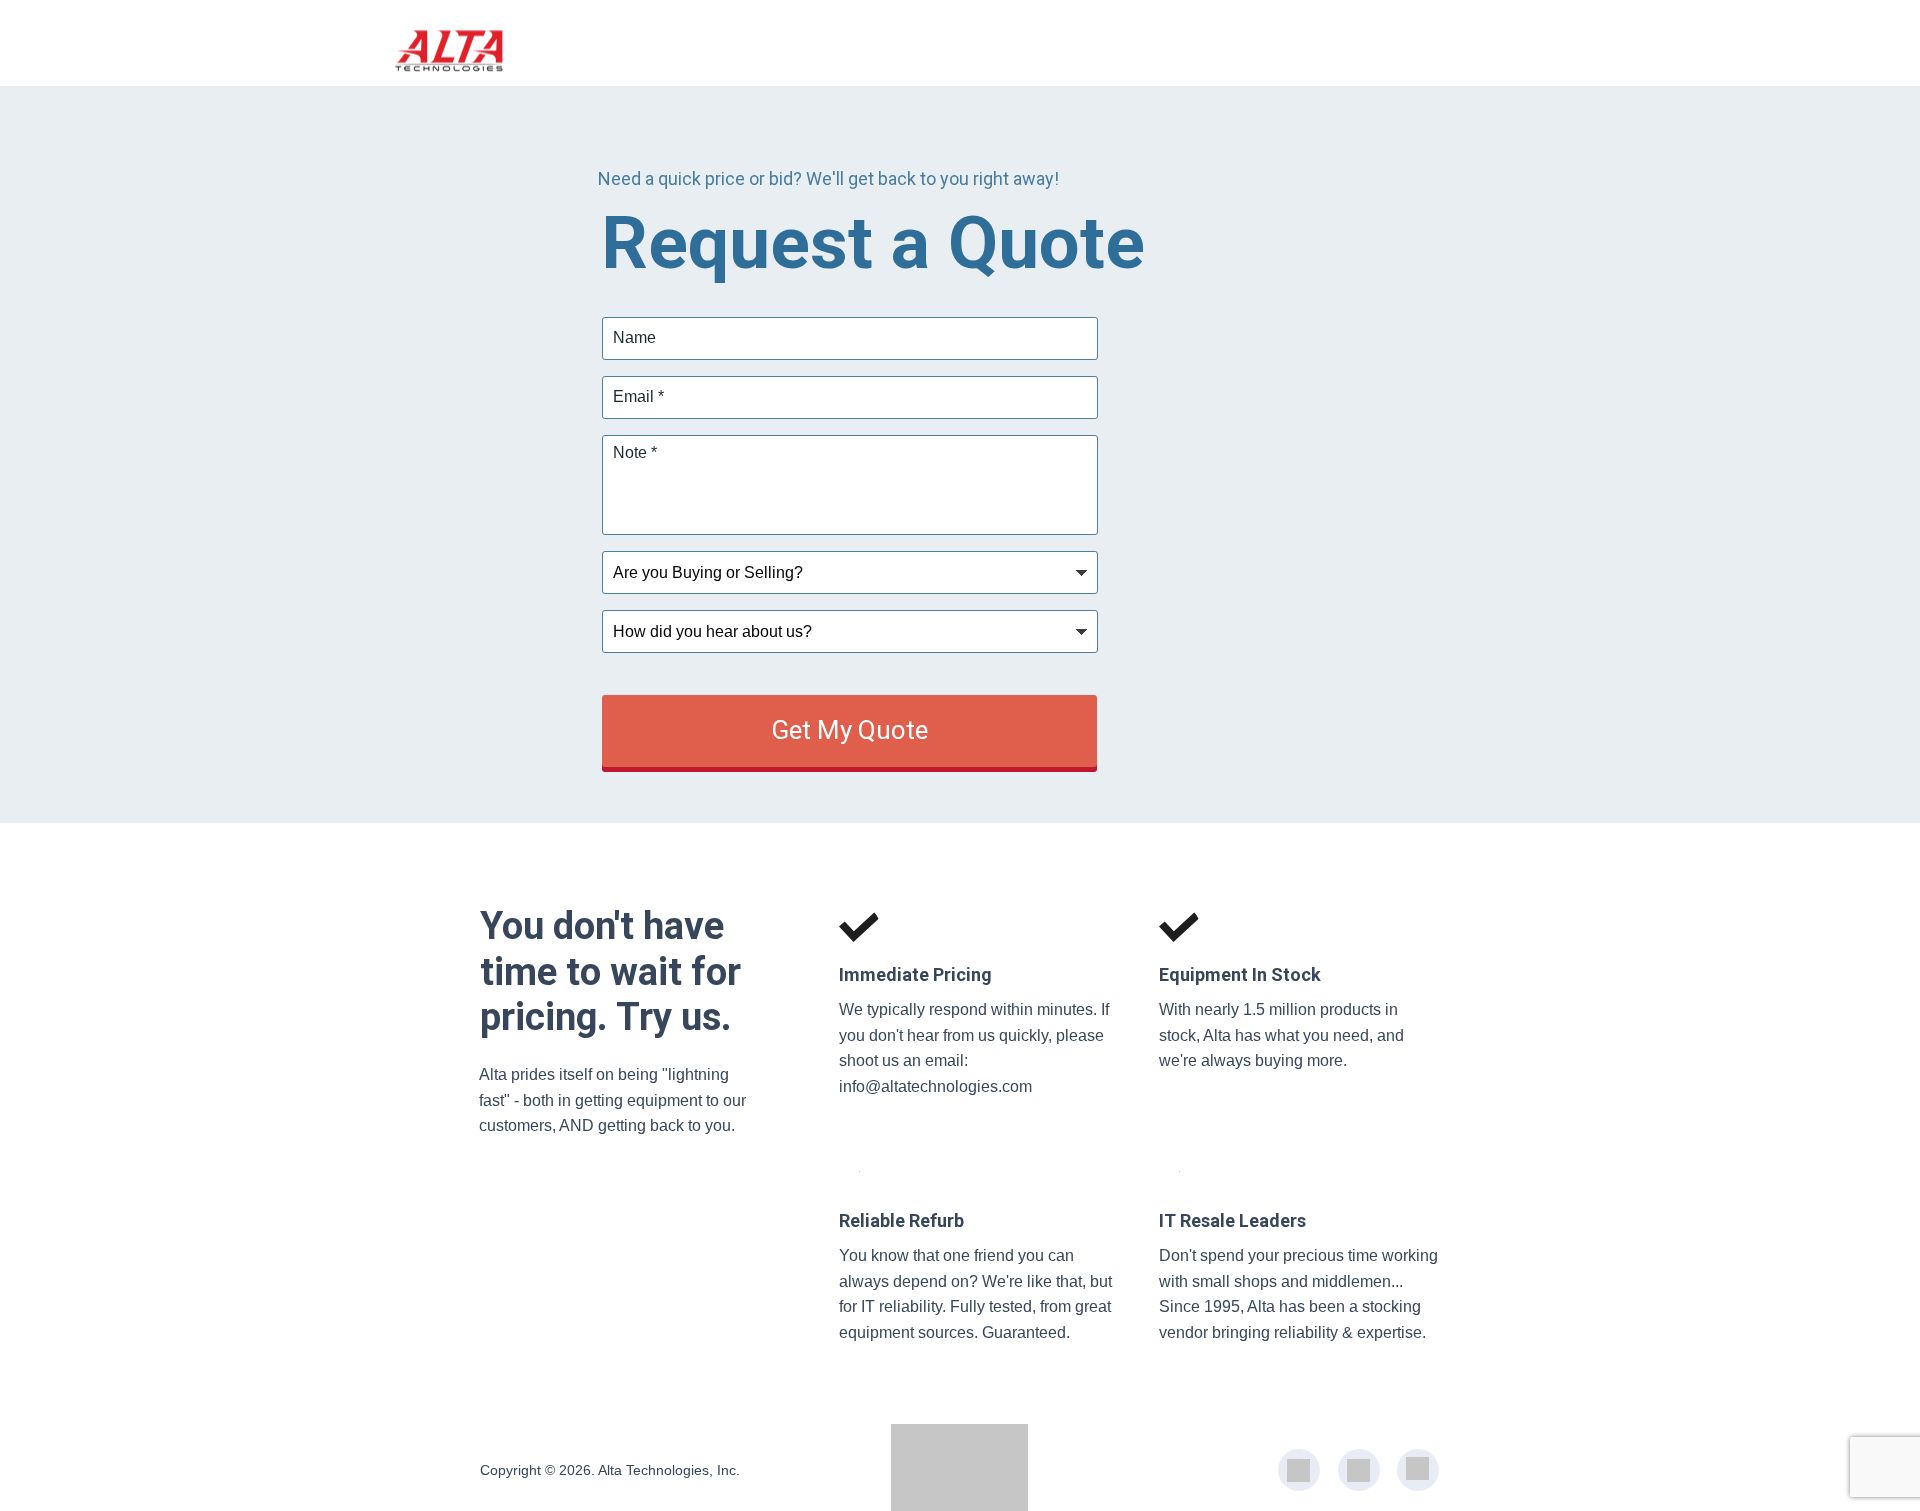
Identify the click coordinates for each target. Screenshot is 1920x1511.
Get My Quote (849, 730)
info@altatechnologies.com (935, 1086)
